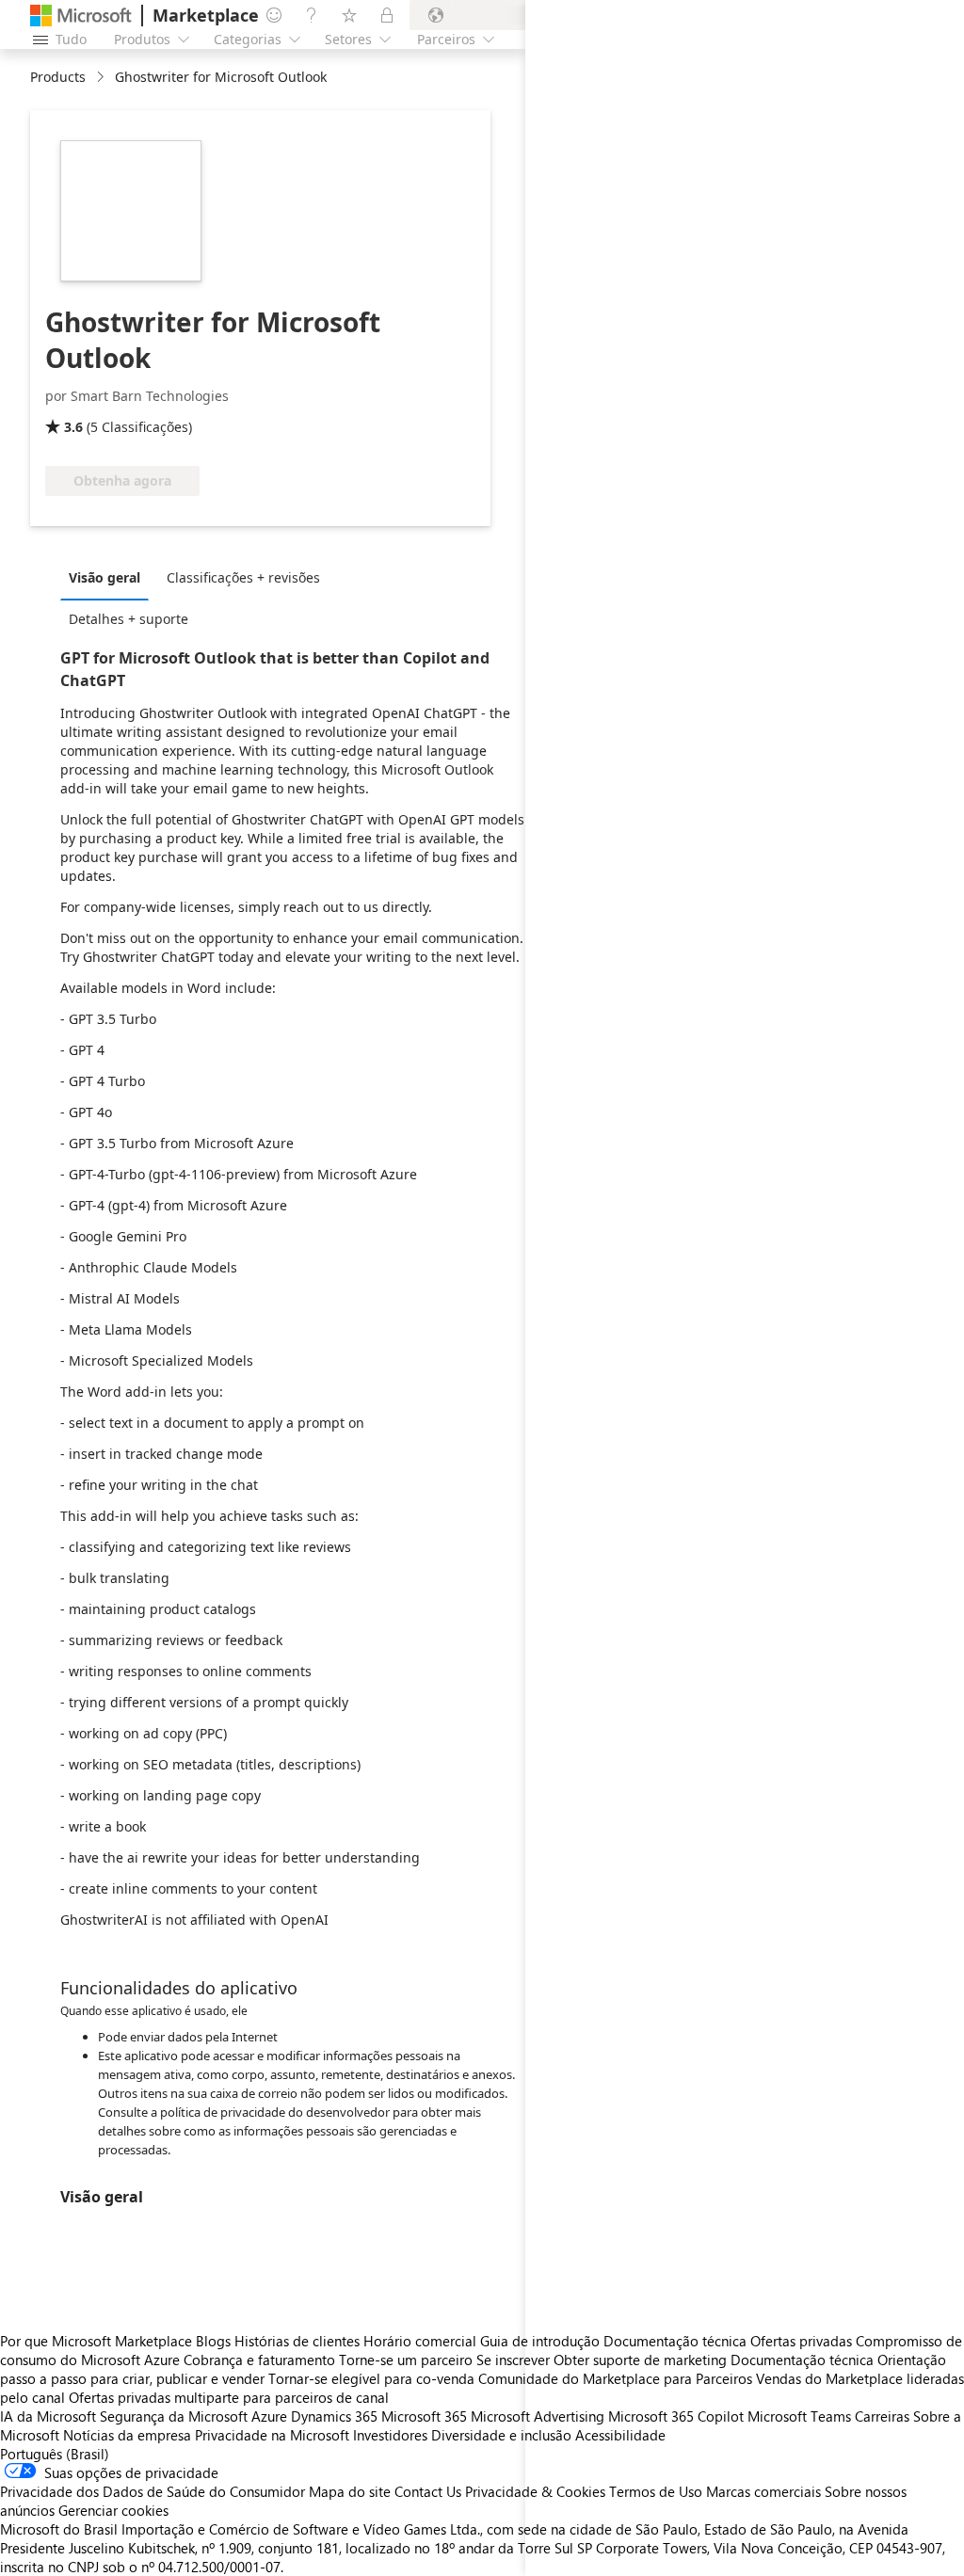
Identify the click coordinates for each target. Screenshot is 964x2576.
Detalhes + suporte (129, 619)
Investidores (390, 2435)
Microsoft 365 (424, 2416)
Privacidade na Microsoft (272, 2435)
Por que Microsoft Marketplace (96, 2341)
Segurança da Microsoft (174, 2416)
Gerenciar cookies (113, 2510)
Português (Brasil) (55, 2454)
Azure (269, 2416)
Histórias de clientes (297, 2341)
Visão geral (104, 577)
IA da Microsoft (48, 2416)
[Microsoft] (81, 16)
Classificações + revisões (243, 577)
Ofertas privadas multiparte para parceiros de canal (229, 2397)
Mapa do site (350, 2491)
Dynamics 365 (334, 2416)
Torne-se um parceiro (406, 2360)
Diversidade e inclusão (501, 2435)
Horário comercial (420, 2341)
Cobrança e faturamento (259, 2360)
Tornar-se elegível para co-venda (371, 2378)
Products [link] (58, 77)
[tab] (109, 577)
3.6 (73, 427)
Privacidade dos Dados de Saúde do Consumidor (153, 2491)
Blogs (213, 2341)
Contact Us (428, 2491)
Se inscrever (513, 2360)
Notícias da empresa (127, 2435)
